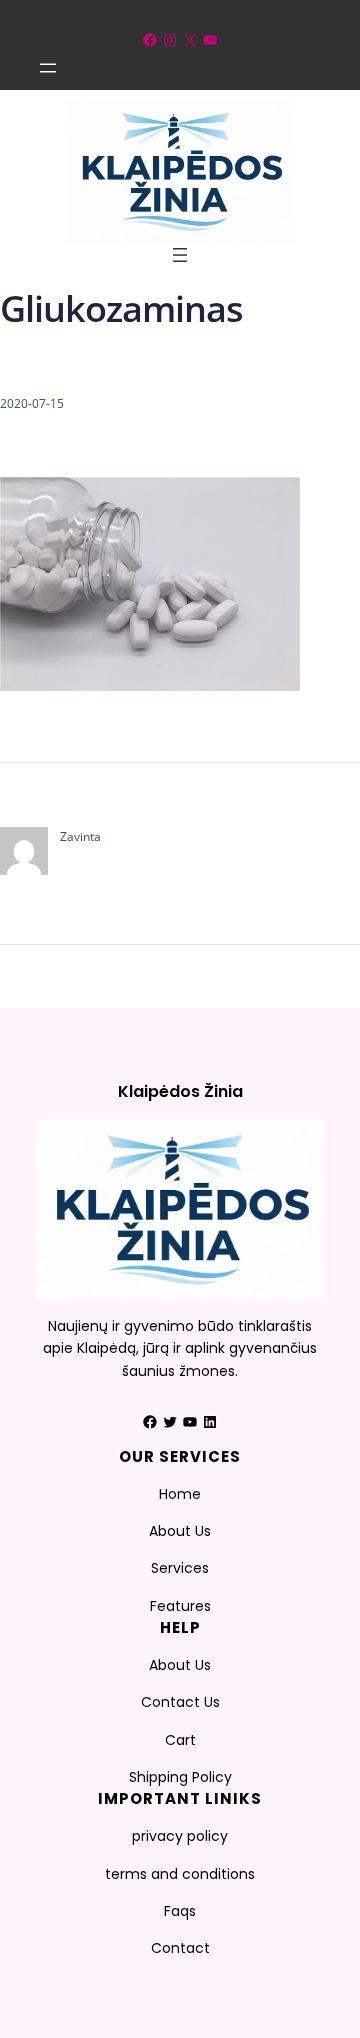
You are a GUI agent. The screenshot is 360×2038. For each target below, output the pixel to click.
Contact (180, 1948)
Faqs (180, 1911)
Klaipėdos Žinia (180, 1091)
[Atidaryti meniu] (48, 68)
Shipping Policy (180, 1777)
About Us (180, 1531)
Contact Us (180, 1702)
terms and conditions (180, 1874)
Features (180, 1606)
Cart (180, 1740)
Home (180, 1494)
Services (180, 1568)
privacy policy (180, 1836)
